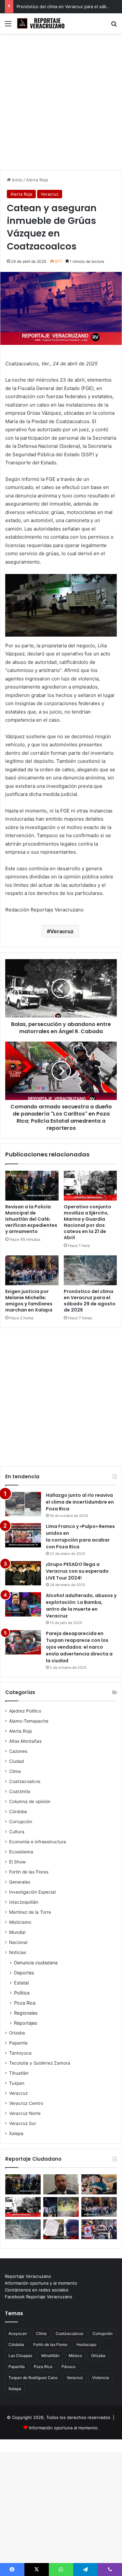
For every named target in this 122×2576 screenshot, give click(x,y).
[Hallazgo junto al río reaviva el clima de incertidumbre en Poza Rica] (23, 1504)
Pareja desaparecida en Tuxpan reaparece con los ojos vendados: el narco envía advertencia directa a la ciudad (79, 1647)
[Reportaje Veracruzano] (42, 23)
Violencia (101, 2378)
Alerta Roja (37, 180)
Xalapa (16, 2133)
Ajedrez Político (25, 1711)
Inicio (17, 180)
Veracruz (50, 194)
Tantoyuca (20, 2053)
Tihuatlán (19, 2073)
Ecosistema (21, 1852)
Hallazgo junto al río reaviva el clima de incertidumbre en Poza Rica (80, 1502)
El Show (17, 1862)
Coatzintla (20, 1791)
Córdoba (18, 1812)
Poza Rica (25, 2003)
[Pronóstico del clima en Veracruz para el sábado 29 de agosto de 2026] (90, 1270)
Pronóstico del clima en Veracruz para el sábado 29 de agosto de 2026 (90, 1301)
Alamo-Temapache (29, 1721)
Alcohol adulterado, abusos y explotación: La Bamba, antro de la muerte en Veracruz (81, 1606)
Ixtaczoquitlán (24, 1902)
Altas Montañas (25, 1741)
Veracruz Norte (25, 2113)
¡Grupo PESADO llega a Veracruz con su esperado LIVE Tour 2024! (77, 1571)
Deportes (24, 1973)
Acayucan (18, 2333)
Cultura (17, 1832)
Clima (15, 1771)
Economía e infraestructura (38, 1842)
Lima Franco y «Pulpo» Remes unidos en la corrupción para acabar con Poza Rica (80, 1537)
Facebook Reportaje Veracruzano (39, 2297)
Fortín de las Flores (29, 1872)
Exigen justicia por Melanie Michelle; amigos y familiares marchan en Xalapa (29, 1301)
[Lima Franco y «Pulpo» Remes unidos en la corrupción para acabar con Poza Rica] (23, 1535)
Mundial (17, 1932)
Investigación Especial (32, 1892)
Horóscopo (86, 2344)
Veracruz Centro (26, 2103)
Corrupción (21, 1822)
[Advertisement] (61, 104)
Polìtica (22, 1993)
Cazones (18, 1751)
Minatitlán (50, 2356)
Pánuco (68, 2367)
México (75, 2356)
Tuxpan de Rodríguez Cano (33, 2378)
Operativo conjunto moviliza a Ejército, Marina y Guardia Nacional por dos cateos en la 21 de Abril (88, 1222)
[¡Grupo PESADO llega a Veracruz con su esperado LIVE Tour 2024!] (23, 1573)
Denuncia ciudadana (36, 1963)
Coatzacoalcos (25, 1781)
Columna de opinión (30, 1801)
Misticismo (20, 1922)
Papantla (18, 2043)
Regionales (26, 2013)
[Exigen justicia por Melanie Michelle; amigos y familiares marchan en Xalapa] (32, 1270)
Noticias (18, 1952)
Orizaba (17, 2033)
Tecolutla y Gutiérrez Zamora (40, 2063)
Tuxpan (17, 2083)
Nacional (18, 1942)
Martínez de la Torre (30, 1912)
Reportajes (26, 2023)
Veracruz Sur (23, 2123)
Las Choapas (20, 2356)
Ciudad (16, 1761)
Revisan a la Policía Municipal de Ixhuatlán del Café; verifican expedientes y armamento (31, 1219)
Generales (20, 1882)
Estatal (21, 1983)
